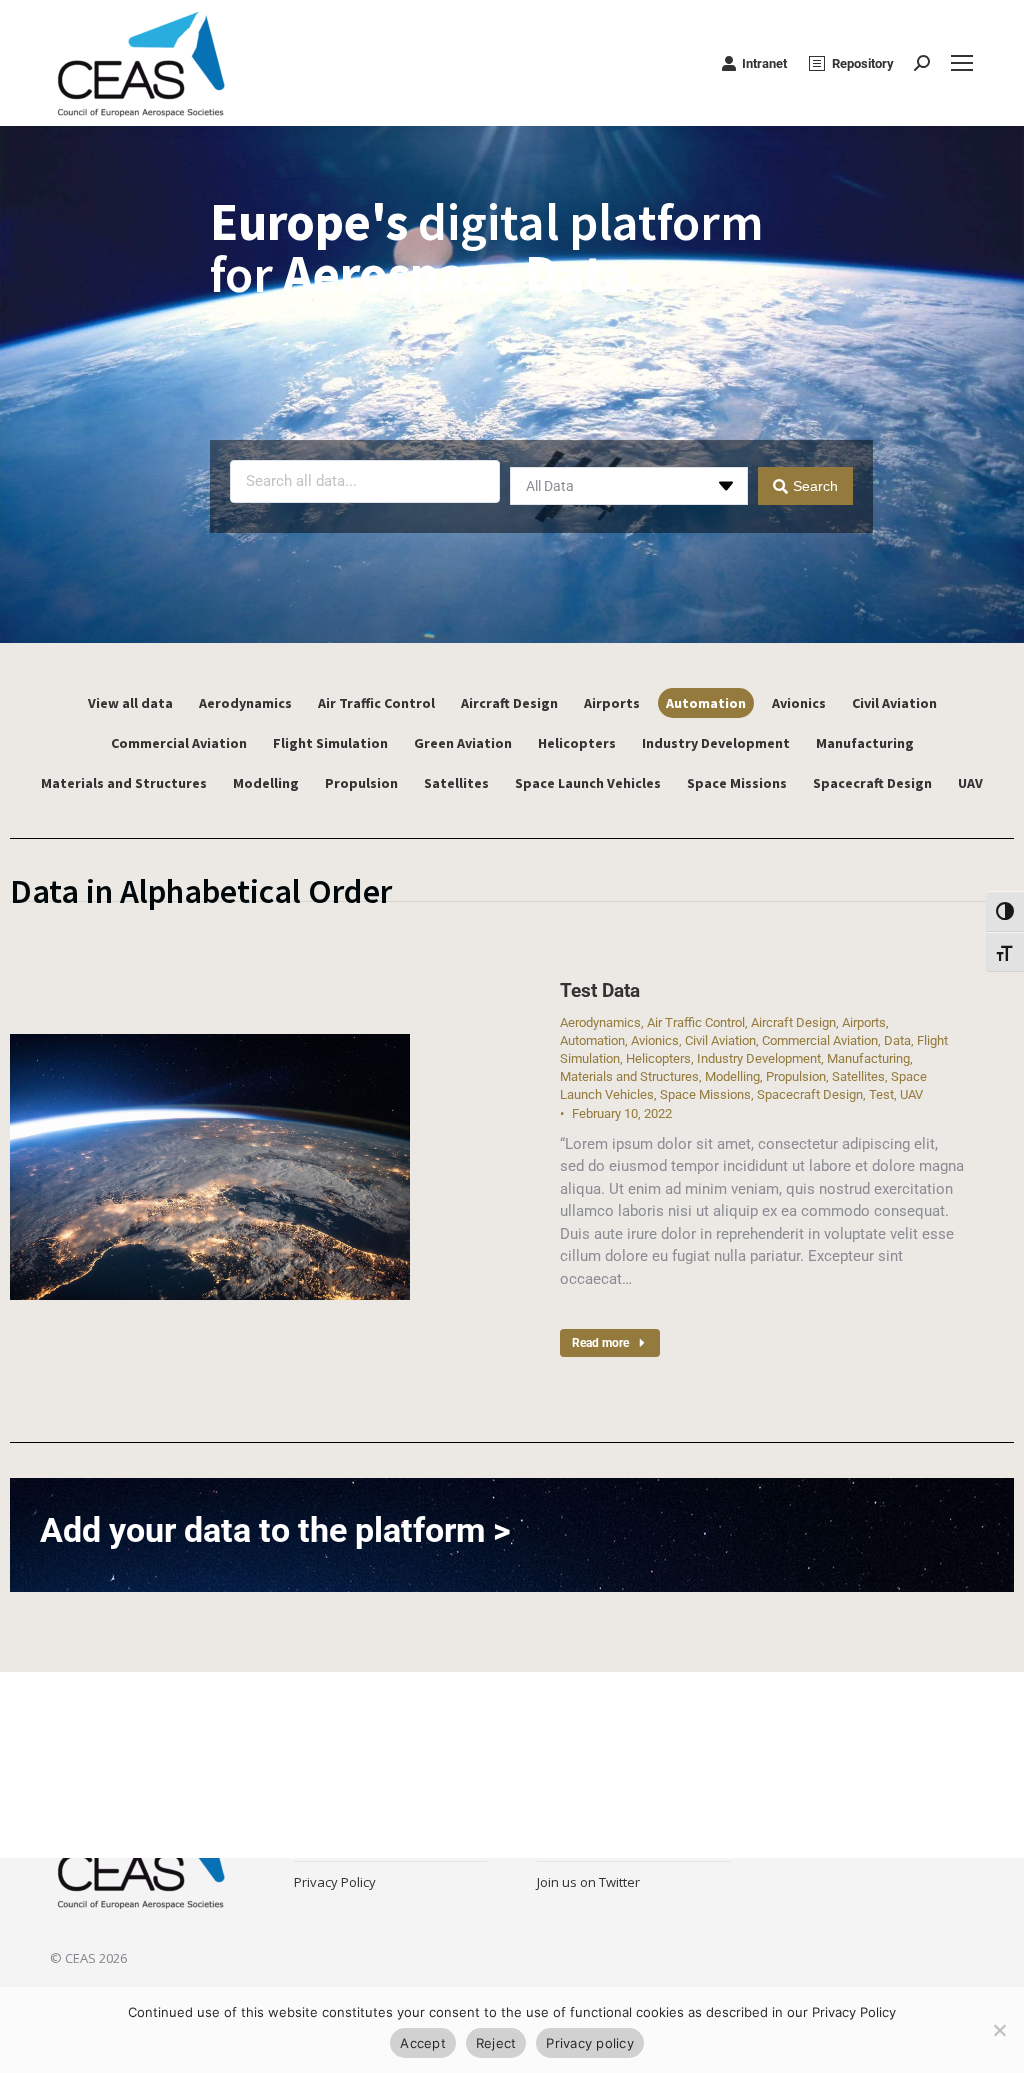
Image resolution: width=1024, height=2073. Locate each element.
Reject (496, 2043)
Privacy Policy (335, 1882)
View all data (130, 703)
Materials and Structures (124, 783)
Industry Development (716, 743)
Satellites (456, 783)
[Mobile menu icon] (962, 63)
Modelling (266, 783)
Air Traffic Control (376, 703)
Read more (600, 1343)
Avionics (799, 703)
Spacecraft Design (872, 783)
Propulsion (361, 783)
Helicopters (577, 743)
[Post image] (210, 1167)
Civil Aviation (894, 703)
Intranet (764, 63)
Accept (423, 2043)
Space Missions (737, 783)
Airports (612, 703)
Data (897, 1040)
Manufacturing (865, 743)
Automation (706, 703)
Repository (863, 63)
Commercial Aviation (179, 743)
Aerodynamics (245, 703)
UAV (970, 783)
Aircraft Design (509, 703)
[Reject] (999, 2030)
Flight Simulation (330, 743)
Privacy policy (590, 2043)
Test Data (600, 990)
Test (881, 1094)
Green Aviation (463, 743)
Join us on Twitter (588, 1882)
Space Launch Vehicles (588, 783)
